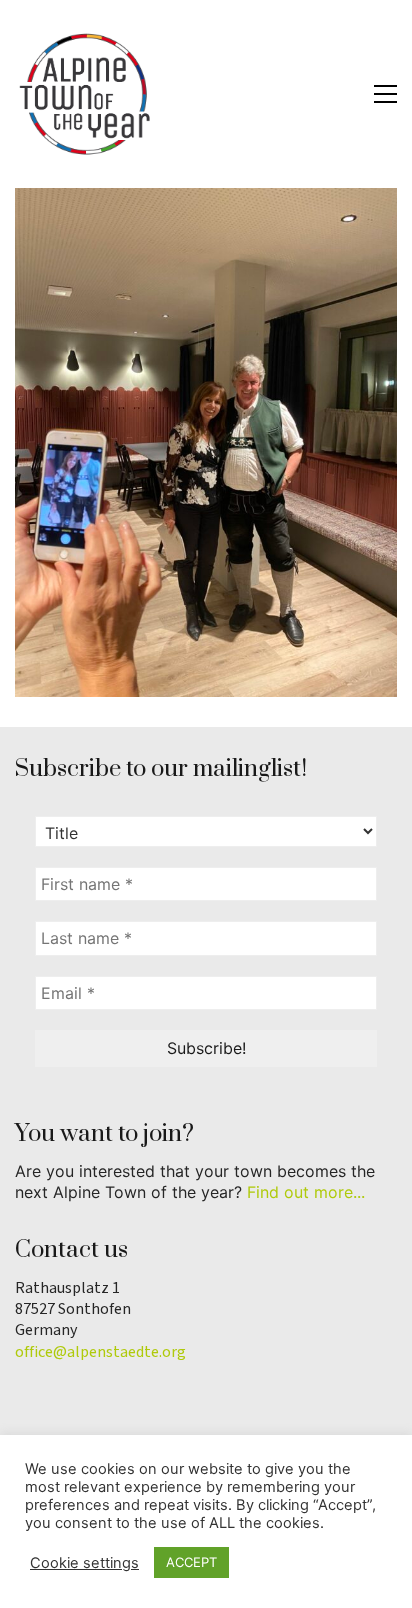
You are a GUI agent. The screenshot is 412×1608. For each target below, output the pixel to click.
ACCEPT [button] (191, 1562)
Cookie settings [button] (84, 1563)
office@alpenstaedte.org (100, 1352)
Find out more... (306, 1192)
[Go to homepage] (85, 94)
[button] (385, 94)
